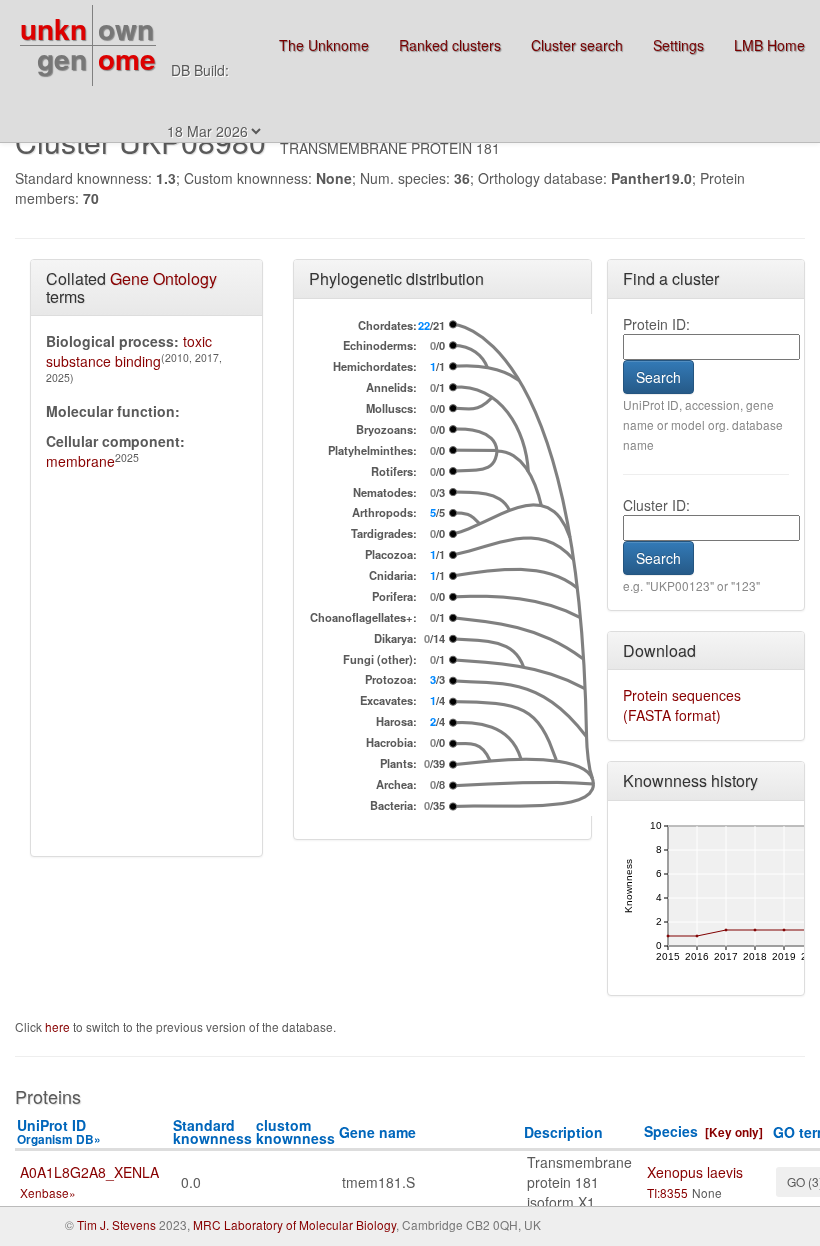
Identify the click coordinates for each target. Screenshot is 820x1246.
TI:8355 (667, 1192)
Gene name (377, 1132)
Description (563, 1132)
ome (127, 58)
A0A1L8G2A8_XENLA (89, 1172)
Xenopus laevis (695, 1172)
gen (62, 58)
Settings (678, 45)
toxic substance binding (129, 351)
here (59, 1026)
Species (671, 1131)
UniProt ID (59, 1131)
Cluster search (577, 45)
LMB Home (769, 45)
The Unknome (324, 45)
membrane (80, 461)
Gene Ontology (163, 278)
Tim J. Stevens (116, 1224)
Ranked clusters (450, 45)
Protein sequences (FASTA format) (682, 705)
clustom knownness (295, 1131)
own (126, 28)
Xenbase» (48, 1192)
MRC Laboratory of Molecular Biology (294, 1224)
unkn (53, 28)
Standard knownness (212, 1131)
